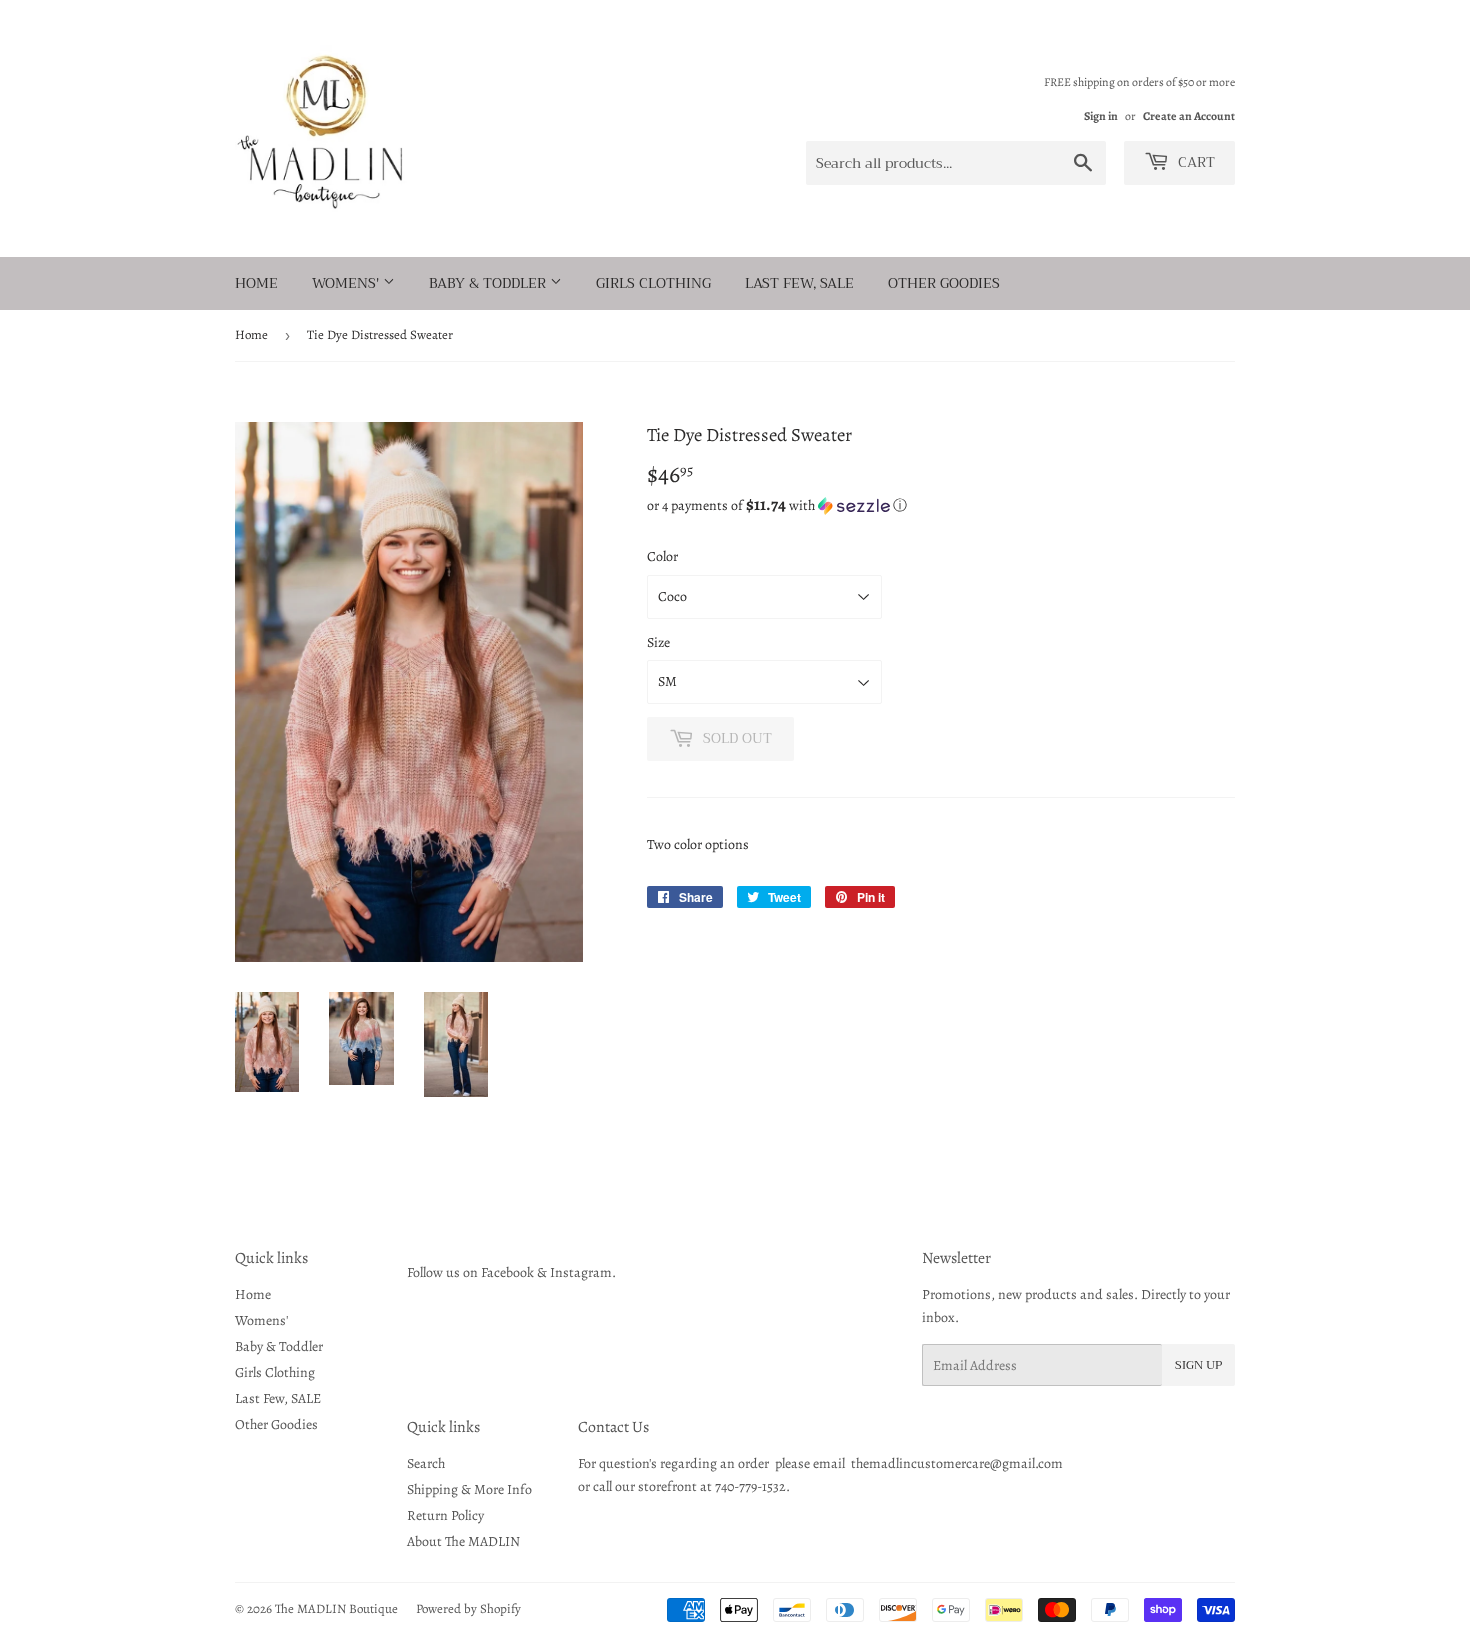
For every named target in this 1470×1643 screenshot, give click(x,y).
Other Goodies (944, 283)
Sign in (1101, 116)
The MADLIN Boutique (336, 1608)
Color (662, 556)
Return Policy (445, 1515)
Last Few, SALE (799, 283)
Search (426, 1463)
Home (256, 283)
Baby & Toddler (489, 283)
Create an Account (1189, 116)
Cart (1194, 162)
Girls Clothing (653, 283)
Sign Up (1198, 1365)
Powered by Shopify (468, 1608)
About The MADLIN (463, 1541)
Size (658, 642)
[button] (941, 505)
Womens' (347, 283)
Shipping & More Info (469, 1489)
